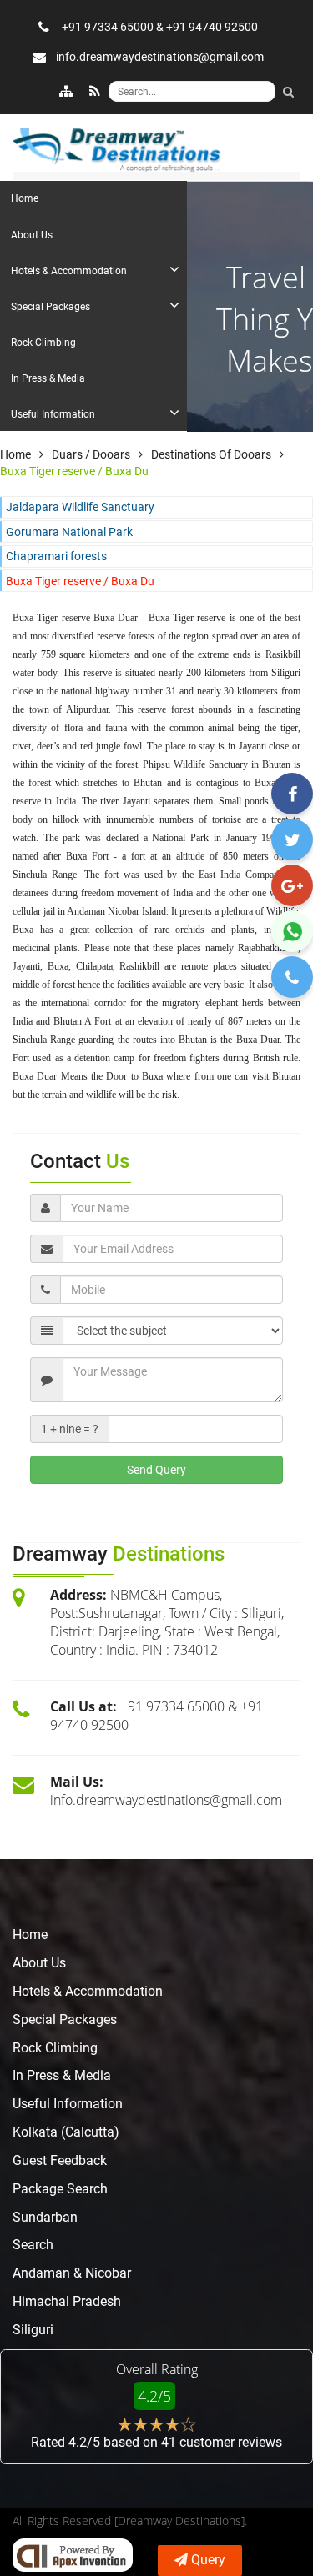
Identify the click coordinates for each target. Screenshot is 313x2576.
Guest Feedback (60, 2160)
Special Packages (65, 2020)
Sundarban (45, 2217)
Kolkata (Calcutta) (66, 2132)
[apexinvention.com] (73, 2555)
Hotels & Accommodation (88, 1991)
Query (208, 2560)
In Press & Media (62, 2075)
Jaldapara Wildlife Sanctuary (80, 507)
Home (30, 1935)
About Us (39, 1963)
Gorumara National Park (69, 532)
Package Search (60, 2189)
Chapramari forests (56, 556)
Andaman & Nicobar (72, 2273)
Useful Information (68, 2104)
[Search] (288, 92)
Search (33, 2245)
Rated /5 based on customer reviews (156, 2442)
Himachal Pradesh (67, 2301)
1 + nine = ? (70, 1429)
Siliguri (33, 2330)
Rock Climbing (55, 2048)
